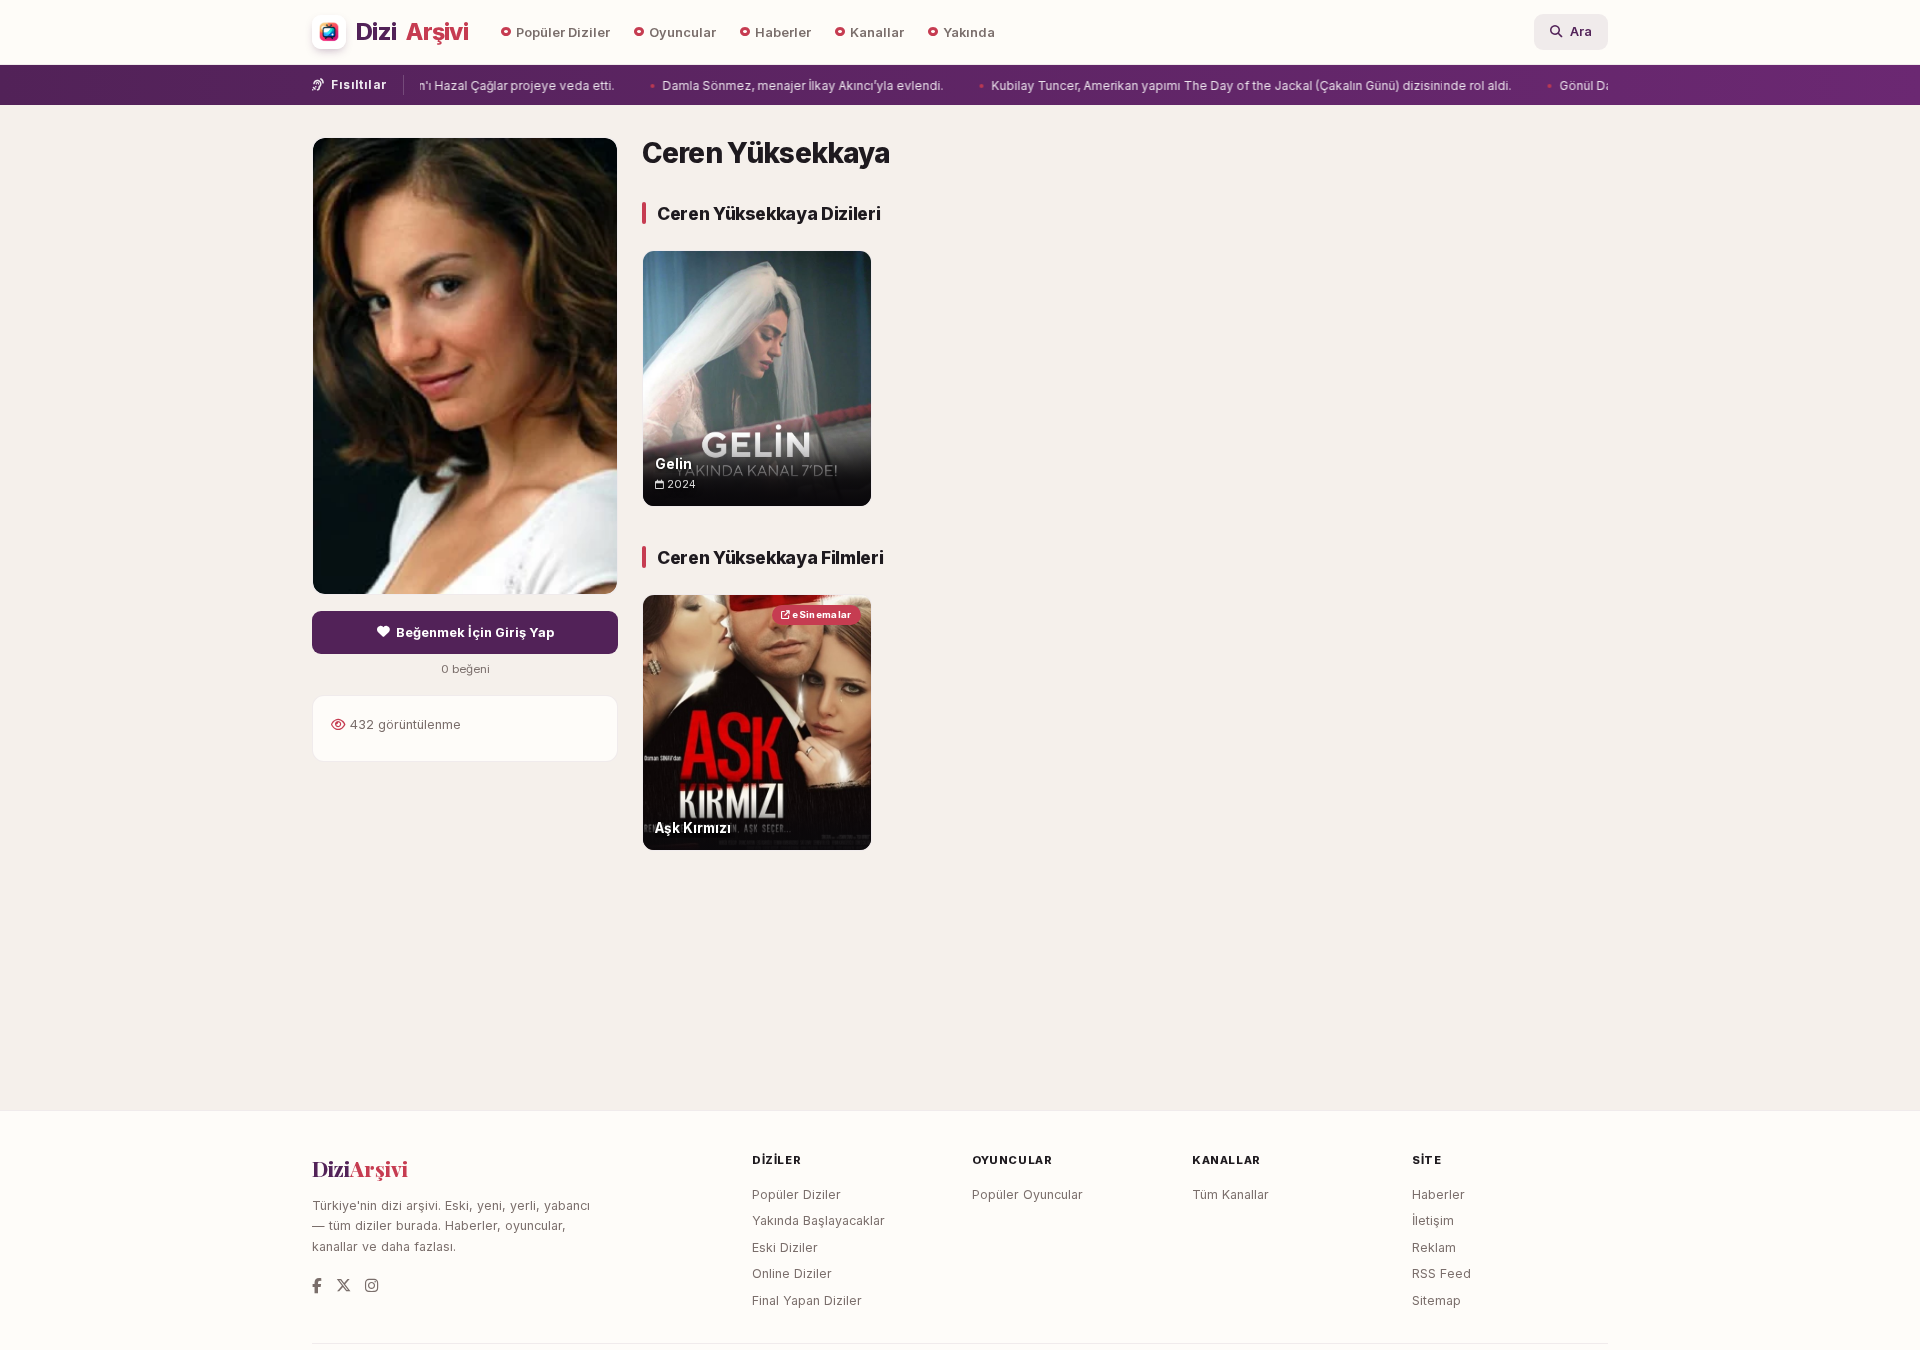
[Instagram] (371, 1285)
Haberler (783, 32)
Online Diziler (792, 1273)
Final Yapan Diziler (807, 1300)
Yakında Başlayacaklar (818, 1220)
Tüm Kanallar (1230, 1194)
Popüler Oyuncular (1027, 1194)
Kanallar (877, 32)
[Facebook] (317, 1285)
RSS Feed (1441, 1273)
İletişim (1433, 1220)
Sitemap (1436, 1300)
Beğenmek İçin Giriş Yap (475, 632)
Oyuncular (682, 32)
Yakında (969, 32)
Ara (1581, 31)
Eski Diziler (785, 1247)
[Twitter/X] (343, 1285)
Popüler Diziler (563, 32)
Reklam (1434, 1247)
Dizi (412, 32)
